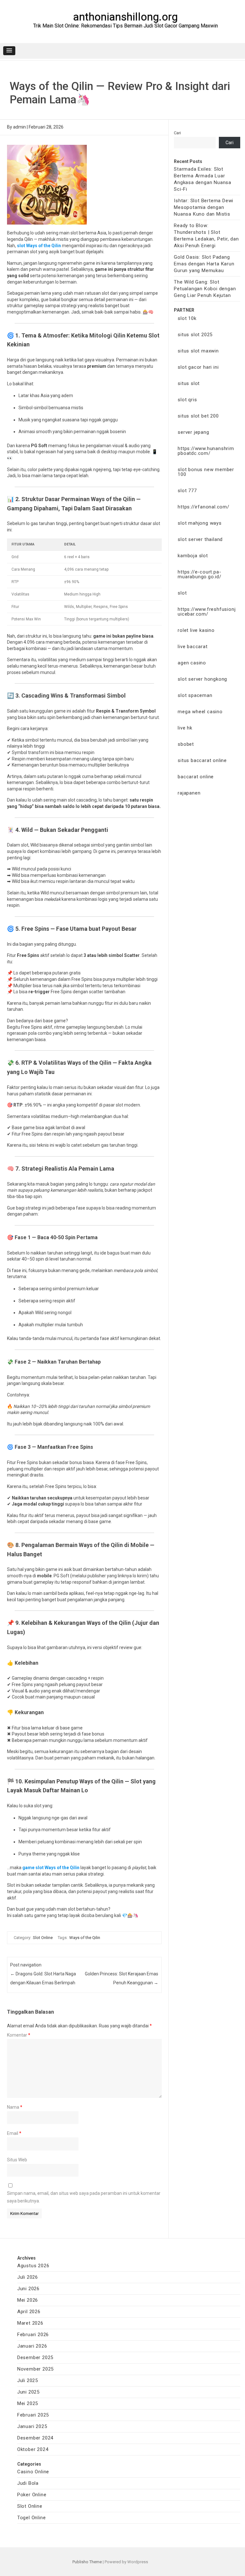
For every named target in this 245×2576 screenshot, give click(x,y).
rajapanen (189, 793)
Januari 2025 (32, 2426)
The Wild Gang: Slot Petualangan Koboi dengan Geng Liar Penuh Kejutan (205, 289)
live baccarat (193, 647)
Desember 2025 (35, 2358)
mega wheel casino (200, 712)
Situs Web (17, 2160)
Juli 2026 (28, 2277)
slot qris (187, 400)
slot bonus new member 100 (206, 472)
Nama (15, 2107)
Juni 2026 (28, 2289)
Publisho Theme (87, 2562)
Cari (177, 133)
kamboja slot (193, 556)
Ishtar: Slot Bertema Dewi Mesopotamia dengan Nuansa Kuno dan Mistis (204, 207)
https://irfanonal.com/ (204, 507)
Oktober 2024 (33, 2449)
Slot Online (43, 1938)
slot (182, 593)
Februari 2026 (33, 2335)
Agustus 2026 (33, 2266)
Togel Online (32, 2518)
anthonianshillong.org (125, 17)
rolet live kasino (196, 630)
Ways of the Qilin (85, 1938)
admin (19, 127)
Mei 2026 (28, 2300)
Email (14, 2133)
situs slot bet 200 (198, 416)
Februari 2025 (33, 2415)
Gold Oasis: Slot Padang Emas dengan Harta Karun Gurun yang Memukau (204, 264)
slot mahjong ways (200, 523)
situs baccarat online (202, 760)
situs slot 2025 (195, 335)
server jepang (193, 432)
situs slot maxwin (198, 351)
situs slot (189, 383)
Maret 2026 (30, 2323)
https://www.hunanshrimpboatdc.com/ (206, 451)
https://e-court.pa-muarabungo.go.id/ (200, 574)
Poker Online (32, 2495)
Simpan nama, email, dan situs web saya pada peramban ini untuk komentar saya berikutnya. (84, 2197)
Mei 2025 (28, 2403)
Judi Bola (28, 2483)
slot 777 (187, 491)
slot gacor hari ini (198, 367)
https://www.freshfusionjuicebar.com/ (207, 612)
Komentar (19, 2035)
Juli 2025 (28, 2380)
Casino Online (33, 2472)
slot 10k (187, 318)
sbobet (186, 744)
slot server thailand (200, 539)
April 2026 (29, 2312)
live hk (185, 728)
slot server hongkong (202, 679)
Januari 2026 (32, 2346)
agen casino (192, 663)
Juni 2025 (28, 2392)
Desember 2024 (35, 2438)
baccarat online (196, 777)
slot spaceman (195, 695)
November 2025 (35, 2369)
